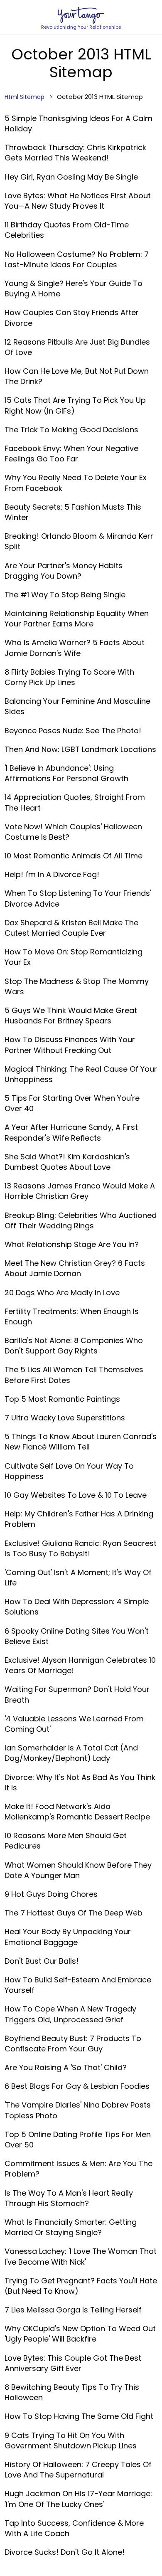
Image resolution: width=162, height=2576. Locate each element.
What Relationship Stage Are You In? (72, 1244)
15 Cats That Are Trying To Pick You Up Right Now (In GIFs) (75, 405)
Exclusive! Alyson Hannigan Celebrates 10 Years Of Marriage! (80, 1665)
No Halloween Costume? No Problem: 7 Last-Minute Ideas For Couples (77, 259)
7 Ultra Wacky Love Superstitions (65, 1418)
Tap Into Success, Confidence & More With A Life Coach (74, 2528)
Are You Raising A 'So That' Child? (66, 2067)
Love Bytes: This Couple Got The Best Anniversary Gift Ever (73, 2363)
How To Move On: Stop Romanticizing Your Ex (74, 957)
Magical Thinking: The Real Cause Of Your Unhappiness (81, 1074)
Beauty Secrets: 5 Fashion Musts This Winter (73, 512)
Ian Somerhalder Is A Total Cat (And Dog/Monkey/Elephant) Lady (71, 1753)
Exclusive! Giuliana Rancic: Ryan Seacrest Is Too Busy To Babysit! (81, 1548)
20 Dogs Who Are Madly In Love (62, 1293)
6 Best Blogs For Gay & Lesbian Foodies (77, 2086)
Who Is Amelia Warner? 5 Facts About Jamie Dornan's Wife (75, 648)
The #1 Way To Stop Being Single (65, 595)
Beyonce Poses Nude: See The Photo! (73, 731)
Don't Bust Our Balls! (42, 1961)
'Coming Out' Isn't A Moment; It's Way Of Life (78, 1578)
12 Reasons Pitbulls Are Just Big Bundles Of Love (77, 347)
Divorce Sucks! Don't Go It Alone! (65, 2552)
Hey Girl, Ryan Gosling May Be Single (71, 177)
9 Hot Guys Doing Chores (51, 1894)
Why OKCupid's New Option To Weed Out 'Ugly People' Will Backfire (80, 2334)
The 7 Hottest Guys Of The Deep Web (74, 1913)
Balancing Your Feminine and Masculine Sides (77, 706)
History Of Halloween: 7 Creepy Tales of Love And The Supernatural (78, 2470)
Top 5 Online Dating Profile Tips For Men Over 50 (78, 2140)
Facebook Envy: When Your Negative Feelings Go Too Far (71, 454)
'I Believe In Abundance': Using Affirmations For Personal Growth (66, 773)
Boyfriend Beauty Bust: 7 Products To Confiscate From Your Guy (73, 2044)
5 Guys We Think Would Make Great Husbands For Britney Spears (71, 1016)
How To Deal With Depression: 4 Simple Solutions (77, 1607)
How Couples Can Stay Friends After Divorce (72, 318)
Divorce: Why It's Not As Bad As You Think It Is (80, 1782)
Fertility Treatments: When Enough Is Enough (72, 1316)
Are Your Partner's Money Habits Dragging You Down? (64, 571)
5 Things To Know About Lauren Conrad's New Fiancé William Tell (81, 1442)
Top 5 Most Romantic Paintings (62, 1399)
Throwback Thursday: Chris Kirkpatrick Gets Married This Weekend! (75, 153)
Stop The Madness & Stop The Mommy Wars (77, 986)
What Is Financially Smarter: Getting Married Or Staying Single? (71, 2227)
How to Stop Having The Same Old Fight (79, 2416)
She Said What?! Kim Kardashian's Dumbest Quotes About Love (67, 1162)
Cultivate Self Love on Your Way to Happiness (69, 1471)
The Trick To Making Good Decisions (71, 430)
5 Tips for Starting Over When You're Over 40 (72, 1103)
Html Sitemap (25, 97)
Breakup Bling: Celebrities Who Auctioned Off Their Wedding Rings (81, 1220)
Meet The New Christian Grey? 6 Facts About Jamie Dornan (75, 1268)
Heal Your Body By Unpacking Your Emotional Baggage (68, 1937)
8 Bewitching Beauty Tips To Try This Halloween (72, 2392)
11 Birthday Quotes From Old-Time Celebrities (67, 230)
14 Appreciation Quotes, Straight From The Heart (75, 802)
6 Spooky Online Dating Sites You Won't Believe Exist (77, 1636)
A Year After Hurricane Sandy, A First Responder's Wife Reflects (71, 1132)
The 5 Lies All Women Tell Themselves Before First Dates (74, 1375)
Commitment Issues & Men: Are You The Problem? (79, 2169)
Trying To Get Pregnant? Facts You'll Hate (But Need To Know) (81, 2286)
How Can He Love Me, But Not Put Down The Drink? (77, 376)
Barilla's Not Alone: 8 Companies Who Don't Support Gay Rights (74, 1346)
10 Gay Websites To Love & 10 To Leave (76, 1495)
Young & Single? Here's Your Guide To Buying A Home (74, 288)
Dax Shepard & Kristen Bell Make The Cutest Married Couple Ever (71, 928)
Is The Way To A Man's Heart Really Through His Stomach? (69, 2198)
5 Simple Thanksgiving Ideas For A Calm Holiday (79, 123)
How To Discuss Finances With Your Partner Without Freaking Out (70, 1045)
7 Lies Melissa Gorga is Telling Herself (73, 2310)
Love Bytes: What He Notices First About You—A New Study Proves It (78, 201)
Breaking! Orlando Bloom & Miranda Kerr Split (79, 541)
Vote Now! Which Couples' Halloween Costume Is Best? (73, 832)
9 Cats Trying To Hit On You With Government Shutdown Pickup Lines (71, 2440)
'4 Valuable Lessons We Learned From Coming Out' (74, 1724)
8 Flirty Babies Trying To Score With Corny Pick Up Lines (69, 677)
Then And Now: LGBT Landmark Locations (80, 749)
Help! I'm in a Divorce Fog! (52, 874)
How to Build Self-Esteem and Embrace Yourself (78, 1985)
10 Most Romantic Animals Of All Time (74, 856)
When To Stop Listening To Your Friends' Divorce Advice (78, 898)
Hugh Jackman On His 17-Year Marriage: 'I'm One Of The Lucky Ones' (78, 2499)
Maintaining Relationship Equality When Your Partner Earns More (77, 619)
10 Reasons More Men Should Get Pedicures (66, 1841)
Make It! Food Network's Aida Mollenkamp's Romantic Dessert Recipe (77, 1812)
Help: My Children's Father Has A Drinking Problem (79, 1519)
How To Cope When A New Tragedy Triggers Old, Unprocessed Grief (70, 2014)
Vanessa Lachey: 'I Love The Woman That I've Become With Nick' (81, 2256)
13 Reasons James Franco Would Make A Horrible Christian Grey (80, 1191)
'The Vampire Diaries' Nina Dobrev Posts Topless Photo (78, 2110)
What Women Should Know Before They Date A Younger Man (78, 1870)
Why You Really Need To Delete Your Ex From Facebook (76, 483)
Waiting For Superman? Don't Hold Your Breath (77, 1694)
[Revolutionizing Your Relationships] (81, 15)
